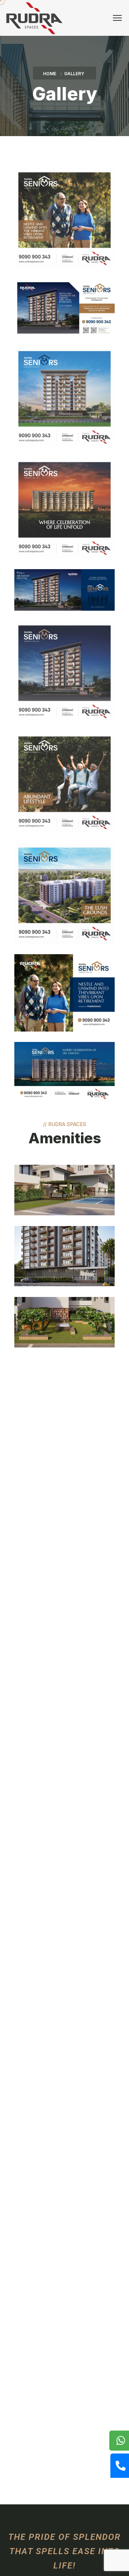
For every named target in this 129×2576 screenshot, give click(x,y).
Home (50, 74)
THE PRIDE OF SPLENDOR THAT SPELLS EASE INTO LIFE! (64, 2551)
